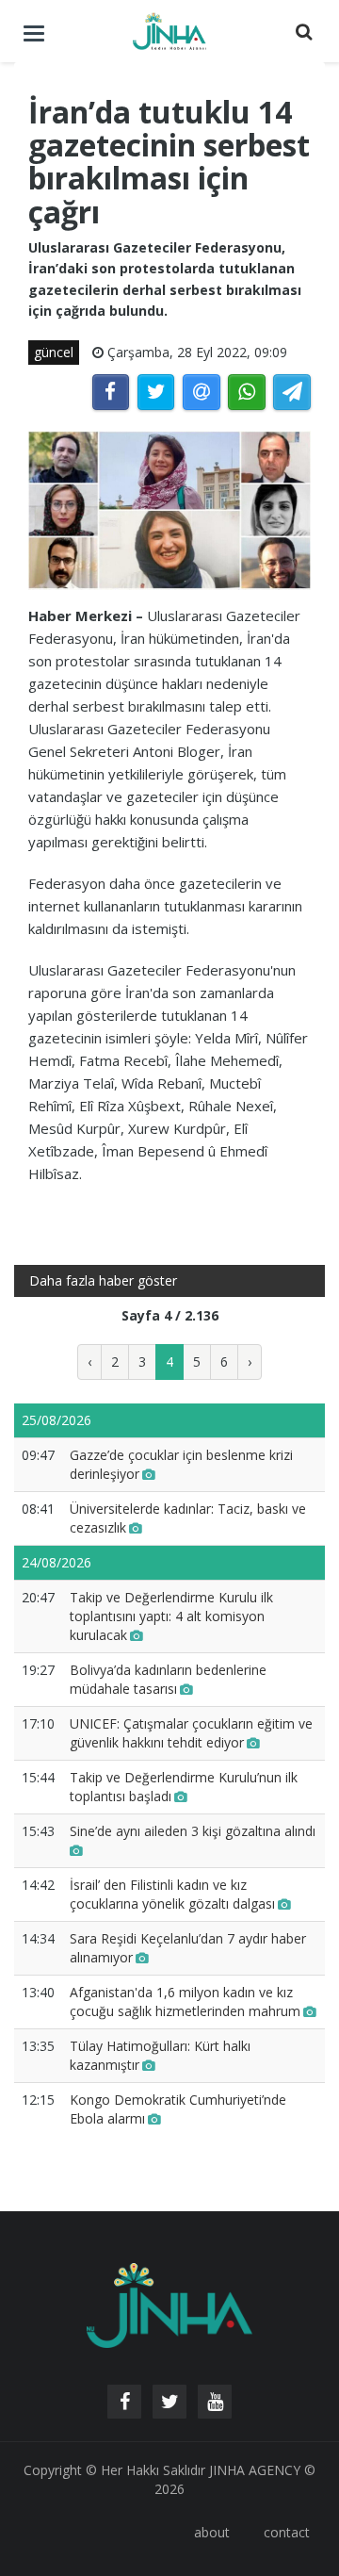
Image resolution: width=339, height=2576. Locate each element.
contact (287, 2532)
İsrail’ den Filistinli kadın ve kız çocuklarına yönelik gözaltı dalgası (172, 1894)
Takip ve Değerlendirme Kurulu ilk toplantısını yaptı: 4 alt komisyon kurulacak (171, 1616)
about (212, 2532)
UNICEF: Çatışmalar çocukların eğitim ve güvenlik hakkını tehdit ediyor (191, 1733)
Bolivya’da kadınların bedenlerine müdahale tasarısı (168, 1679)
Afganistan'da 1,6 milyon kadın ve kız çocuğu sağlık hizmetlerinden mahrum (185, 2002)
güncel (54, 352)
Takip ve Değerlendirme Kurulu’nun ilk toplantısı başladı (184, 1787)
